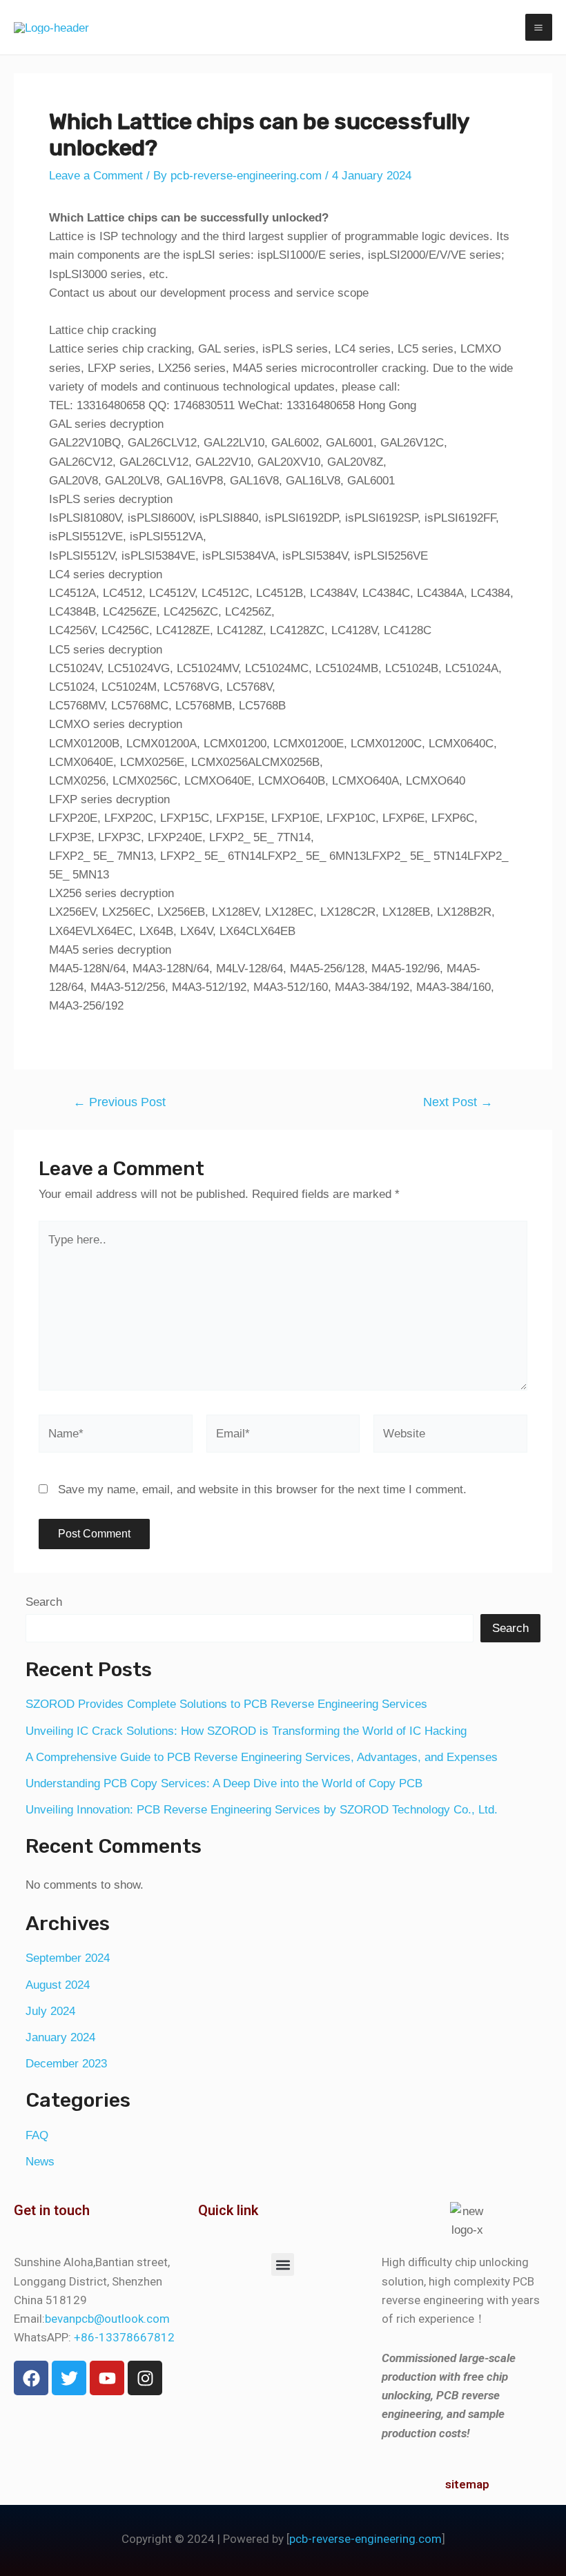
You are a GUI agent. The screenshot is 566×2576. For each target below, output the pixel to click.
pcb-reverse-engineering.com (365, 2539)
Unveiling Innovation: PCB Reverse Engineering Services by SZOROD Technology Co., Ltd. (262, 1810)
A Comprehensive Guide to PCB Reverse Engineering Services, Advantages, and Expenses (262, 1757)
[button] (283, 2264)
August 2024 (58, 1985)
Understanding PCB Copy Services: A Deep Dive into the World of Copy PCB (224, 1783)
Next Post (458, 1102)
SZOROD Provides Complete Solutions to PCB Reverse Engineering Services (226, 1704)
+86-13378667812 (124, 2337)
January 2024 (60, 2037)
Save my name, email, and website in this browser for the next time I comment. (262, 1489)
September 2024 (68, 1958)
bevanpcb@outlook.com (107, 2319)
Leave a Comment (96, 176)
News (40, 2162)
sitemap (467, 2484)
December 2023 (66, 2064)
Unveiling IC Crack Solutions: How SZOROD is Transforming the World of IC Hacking (246, 1731)
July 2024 (50, 2011)
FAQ (37, 2135)
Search (44, 1602)
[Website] (450, 1436)
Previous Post (119, 1102)
